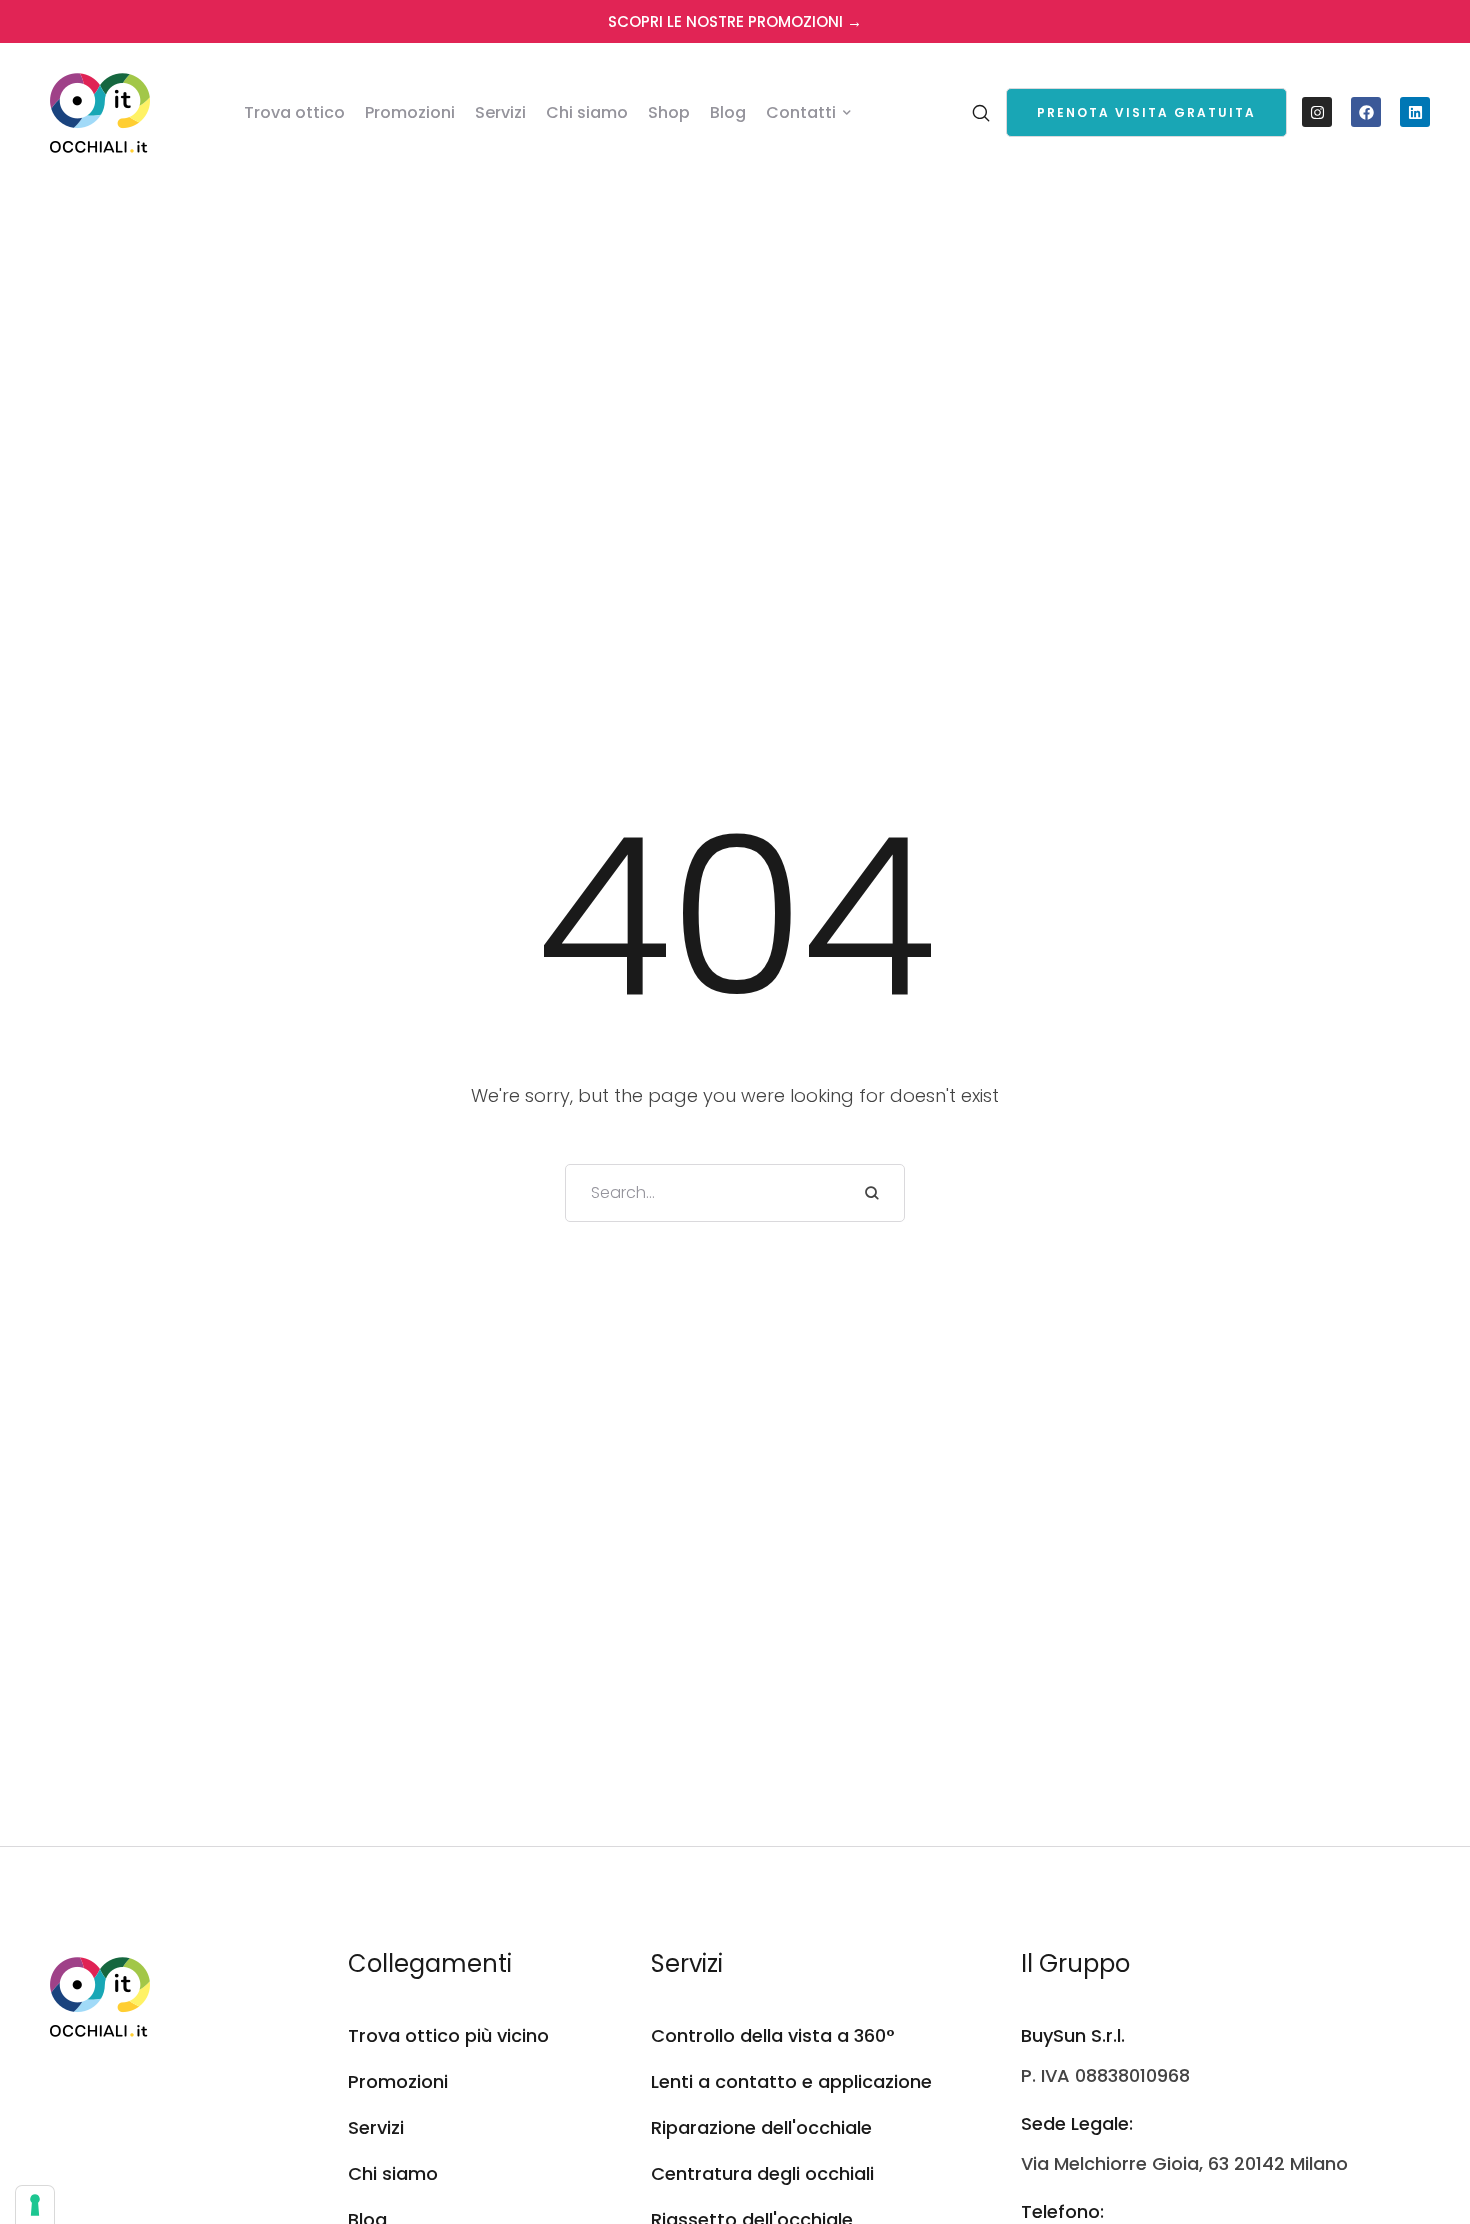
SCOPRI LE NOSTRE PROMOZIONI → (735, 21)
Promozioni (398, 2081)
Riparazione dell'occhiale (761, 2127)
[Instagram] (1317, 112)
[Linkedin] (1415, 112)
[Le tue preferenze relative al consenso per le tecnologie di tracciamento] (35, 2205)
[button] (1146, 112)
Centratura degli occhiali (762, 2173)
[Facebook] (1366, 112)
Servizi (376, 2127)
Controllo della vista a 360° (773, 2035)
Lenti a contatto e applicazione (791, 2081)
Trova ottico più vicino (448, 2035)
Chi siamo (393, 2173)
